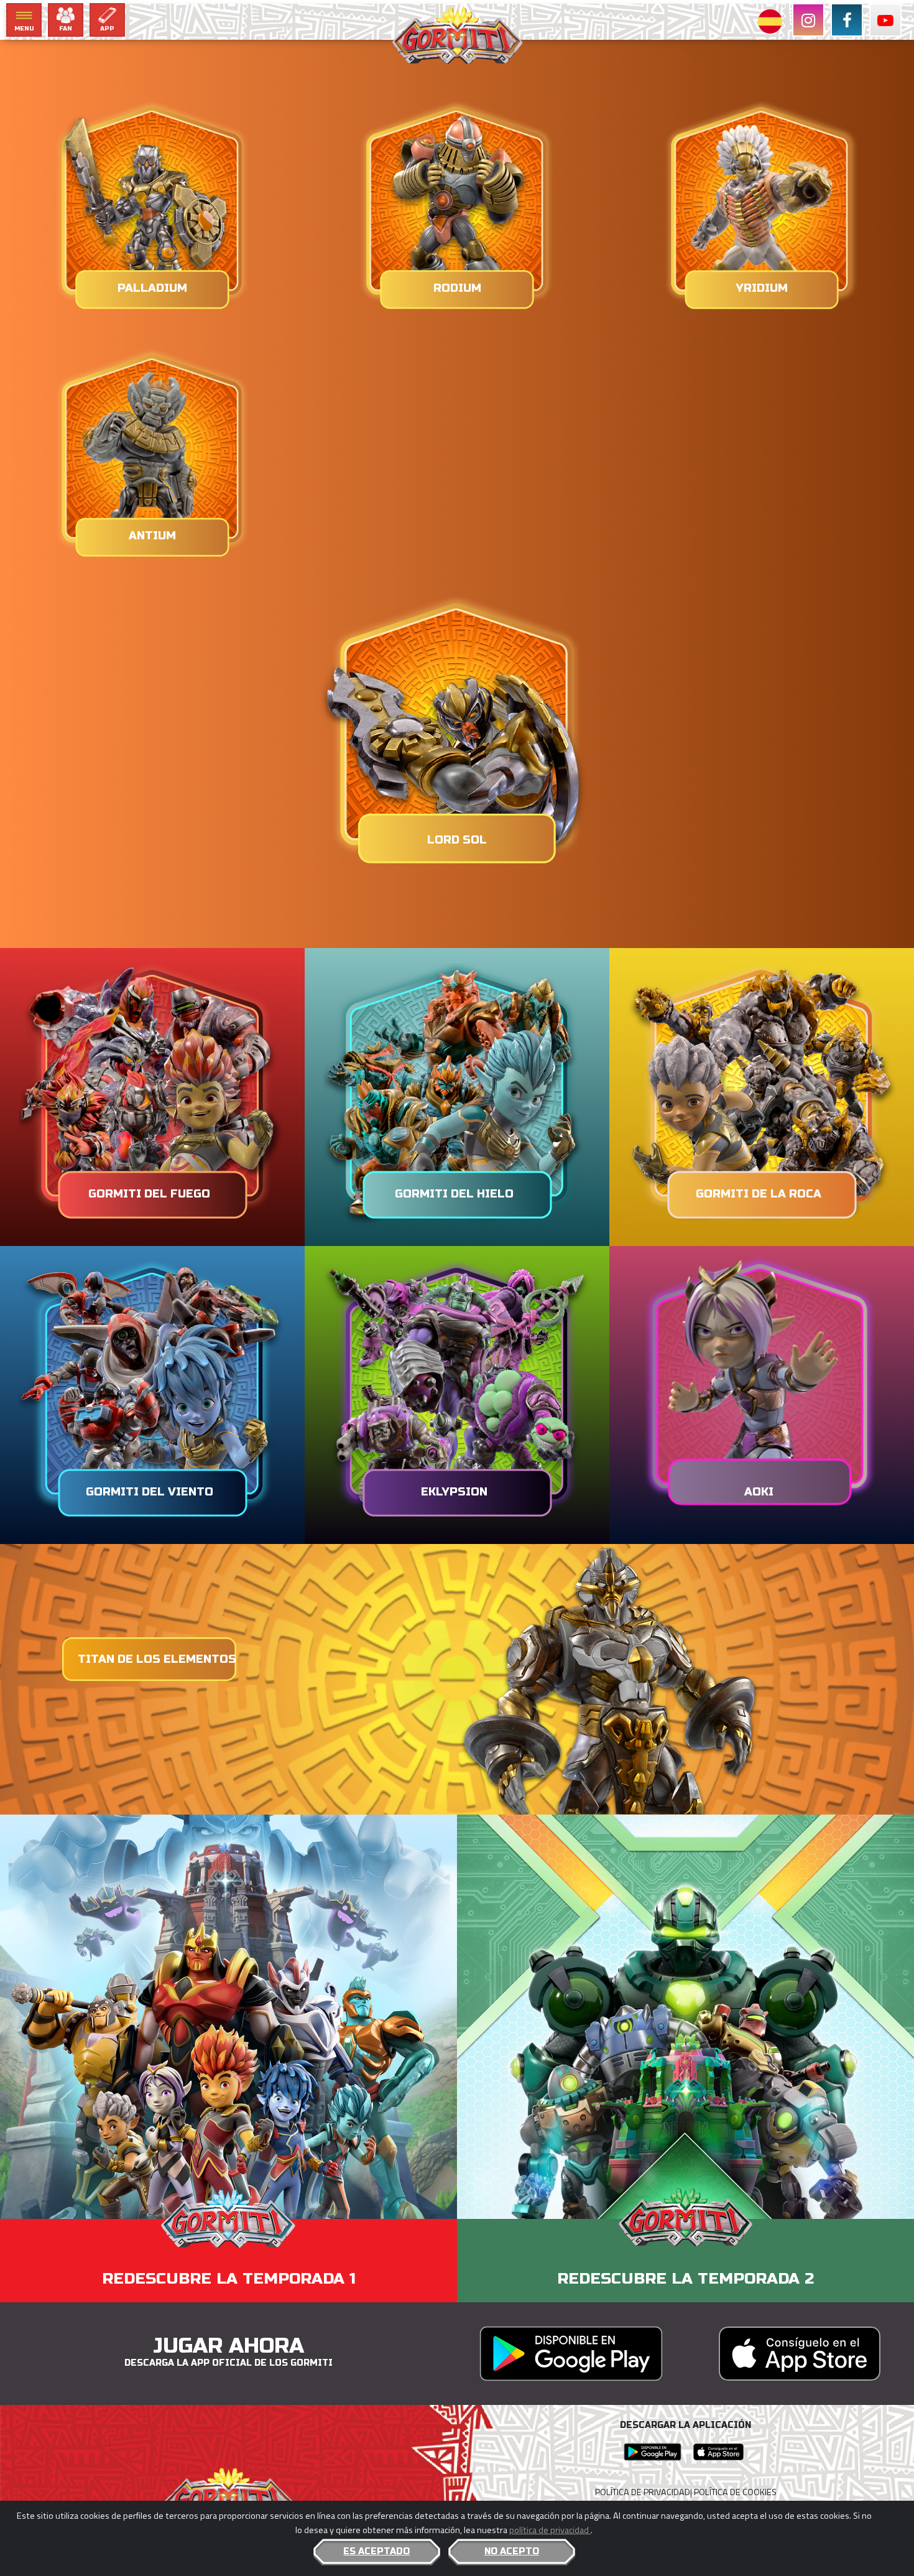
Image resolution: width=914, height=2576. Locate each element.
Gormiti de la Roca (759, 1194)
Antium (152, 536)
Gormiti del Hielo (454, 1194)
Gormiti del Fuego (149, 1194)
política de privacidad (550, 2530)
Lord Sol (457, 840)
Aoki (759, 1492)
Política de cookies (735, 2492)
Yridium (762, 288)
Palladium (152, 288)
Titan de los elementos (157, 1659)
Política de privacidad (643, 2492)
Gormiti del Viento (150, 1492)
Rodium (457, 288)
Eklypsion (454, 1492)
